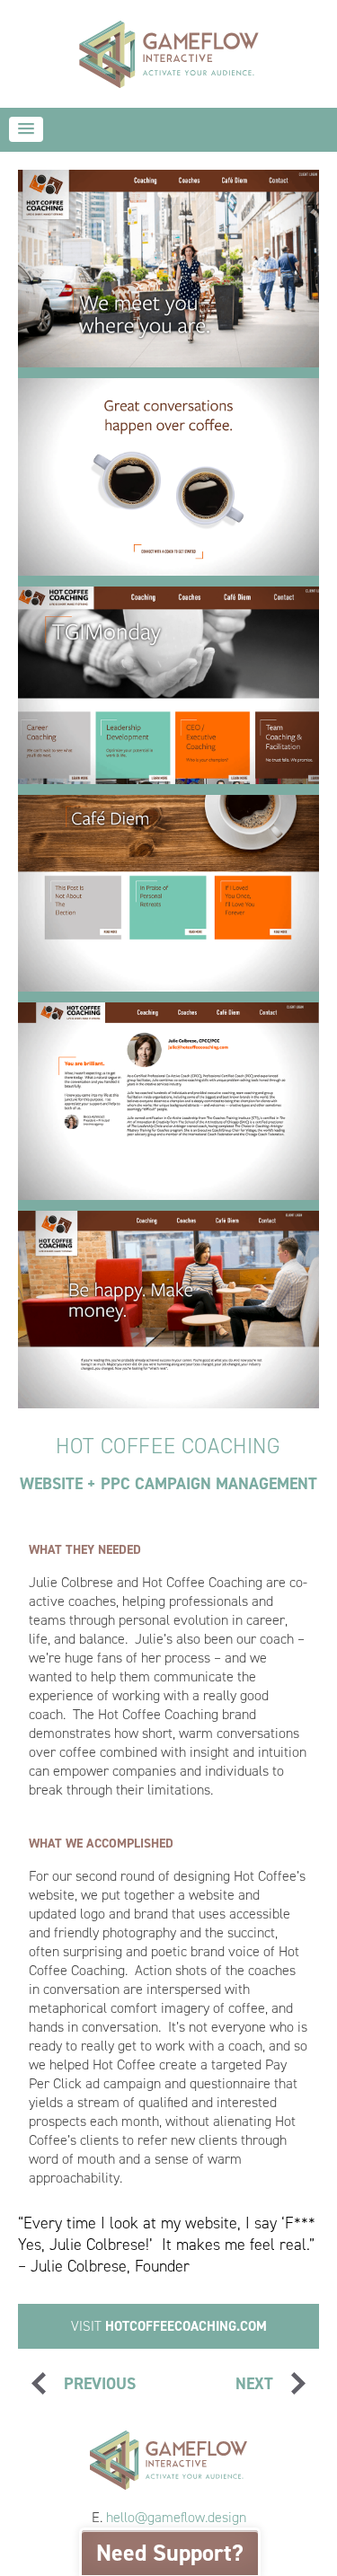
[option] (168, 269)
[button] (26, 129)
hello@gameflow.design (176, 2517)
